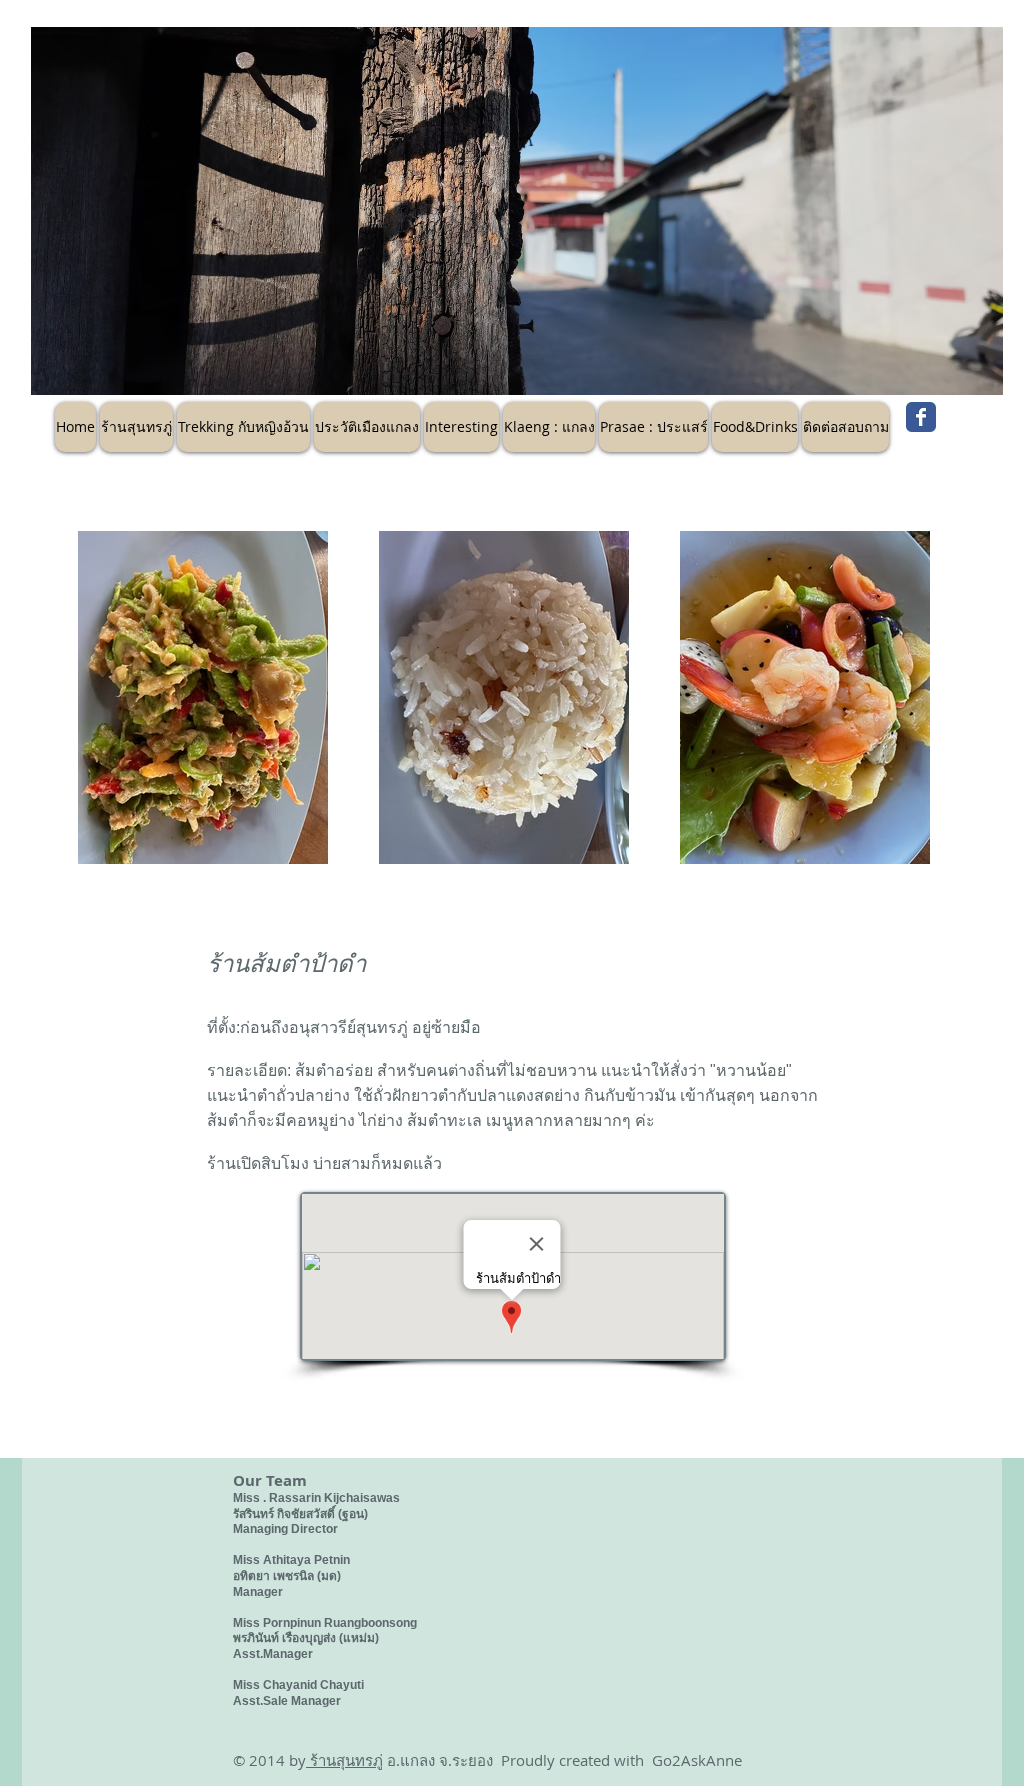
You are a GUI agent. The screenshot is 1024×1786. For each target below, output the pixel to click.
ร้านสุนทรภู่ (344, 1760)
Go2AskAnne (697, 1760)
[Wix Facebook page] (921, 417)
